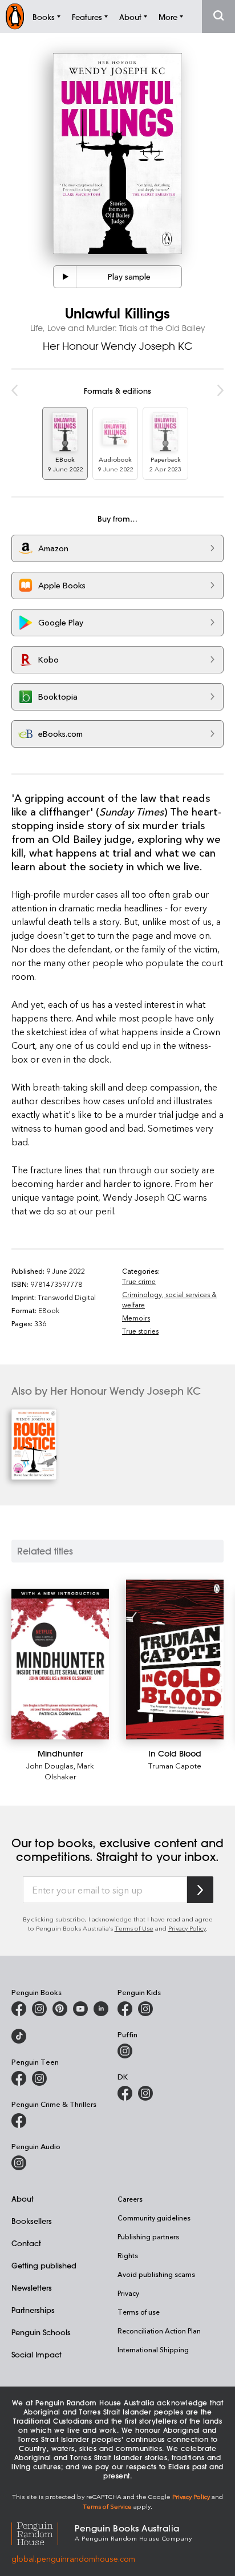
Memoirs (136, 1318)
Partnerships (33, 2310)
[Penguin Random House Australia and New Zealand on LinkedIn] (101, 2009)
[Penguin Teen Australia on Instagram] (39, 2078)
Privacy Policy (187, 1928)
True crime (139, 1281)
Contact (26, 2243)
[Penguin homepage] (15, 16)
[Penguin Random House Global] (43, 2532)
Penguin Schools (41, 2332)
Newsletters (32, 2288)
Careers (130, 2199)
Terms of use (139, 2312)
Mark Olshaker (70, 1771)
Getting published (44, 2265)
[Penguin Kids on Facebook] (125, 2009)
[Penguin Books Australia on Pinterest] (60, 2009)
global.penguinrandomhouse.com (73, 2559)
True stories (140, 1331)
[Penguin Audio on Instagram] (19, 2163)
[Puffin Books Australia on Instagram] (125, 2051)
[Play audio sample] (65, 277)
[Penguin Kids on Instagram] (145, 2009)
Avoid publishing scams (156, 2274)
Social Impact (37, 2354)
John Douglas (50, 1765)
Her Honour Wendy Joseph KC (118, 346)
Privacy (128, 2293)
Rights (128, 2255)
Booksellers (32, 2221)
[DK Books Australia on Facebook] (125, 2093)
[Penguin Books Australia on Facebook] (19, 2009)
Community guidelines (154, 2218)
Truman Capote (175, 1765)
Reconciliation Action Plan (159, 2331)
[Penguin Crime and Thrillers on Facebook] (19, 2121)
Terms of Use (134, 1928)
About (23, 2199)
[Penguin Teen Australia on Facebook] (19, 2078)
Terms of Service (107, 2506)
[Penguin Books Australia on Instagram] (39, 2009)
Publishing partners (148, 2236)
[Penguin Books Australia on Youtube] (80, 2009)
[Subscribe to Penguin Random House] (200, 1890)
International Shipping (153, 2349)
